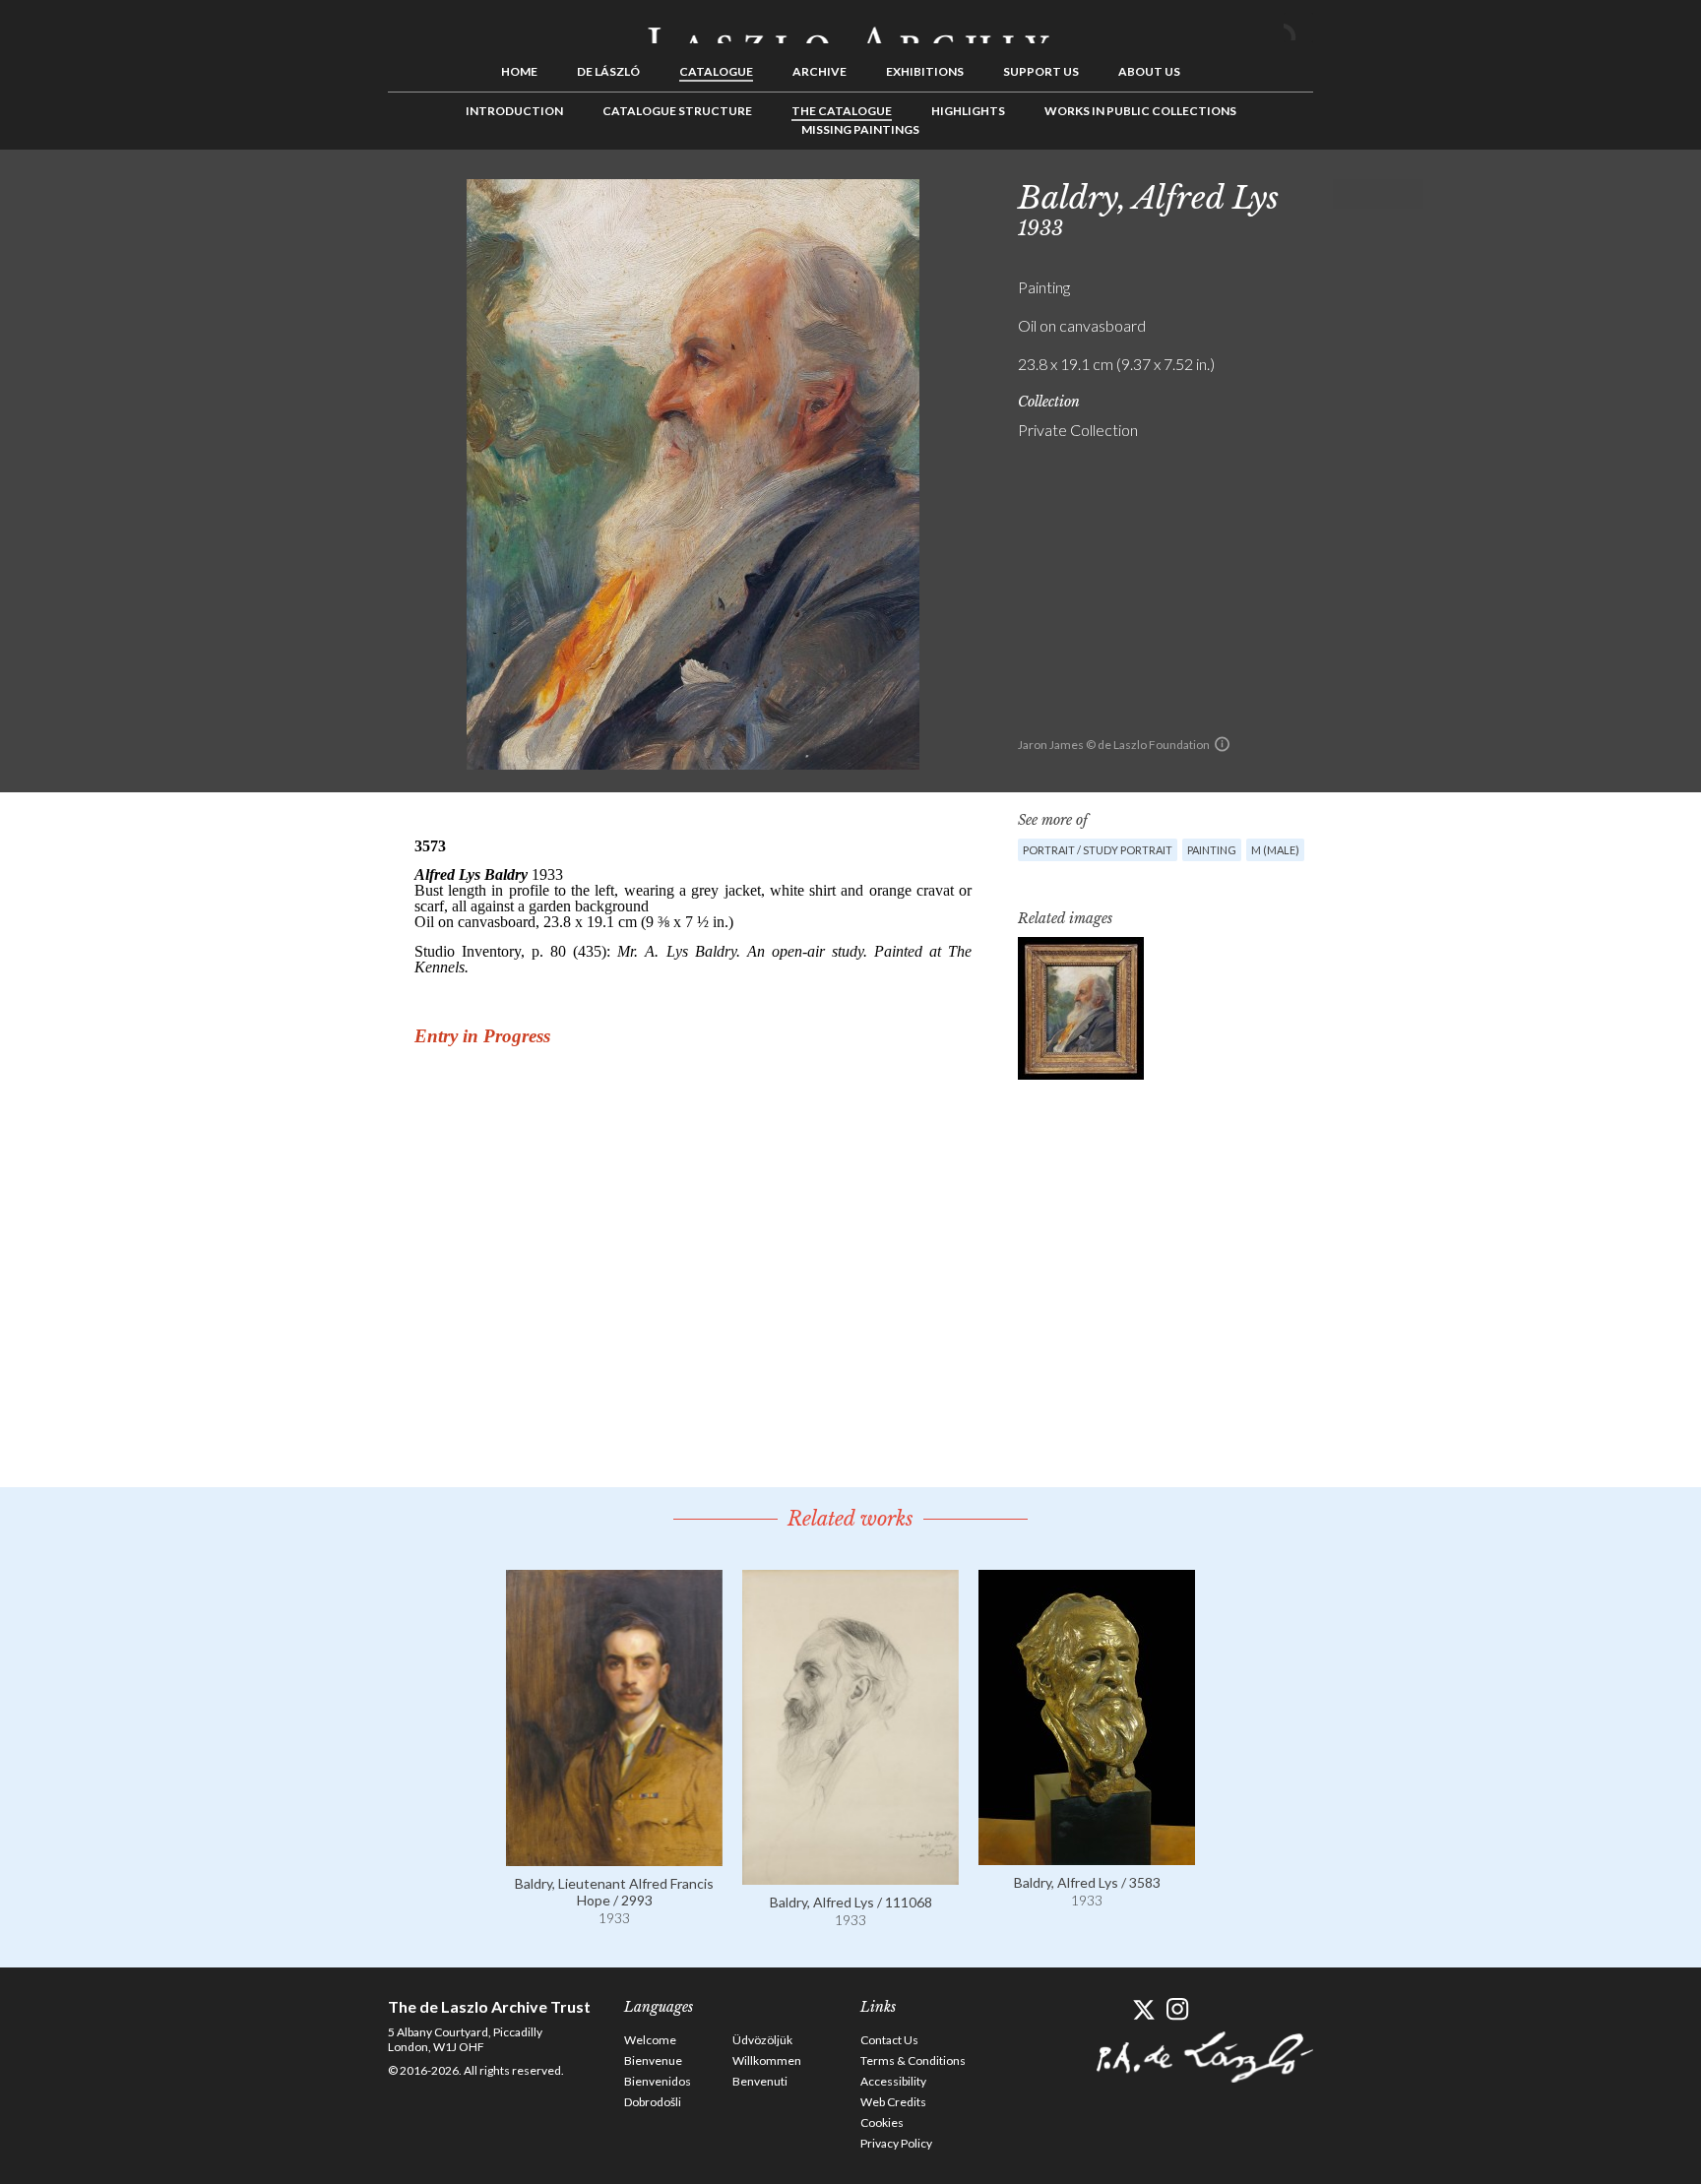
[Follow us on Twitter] (1143, 2009)
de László (608, 71)
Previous (1348, 194)
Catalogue (716, 71)
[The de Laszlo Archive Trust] (850, 27)
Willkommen (767, 2060)
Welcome (650, 2040)
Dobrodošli (653, 2102)
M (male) (1275, 850)
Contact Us (889, 2040)
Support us (1041, 71)
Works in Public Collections (1140, 111)
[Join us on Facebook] (1109, 2009)
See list (1378, 194)
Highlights (968, 111)
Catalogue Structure (677, 111)
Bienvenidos (658, 2081)
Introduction (514, 111)
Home (519, 71)
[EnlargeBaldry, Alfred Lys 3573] (1081, 1008)
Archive (819, 71)
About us (1149, 71)
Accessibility (893, 2081)
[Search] (1298, 28)
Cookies (882, 2122)
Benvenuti (760, 2081)
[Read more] (614, 1857)
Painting (1212, 850)
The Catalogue (842, 111)
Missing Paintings (860, 129)
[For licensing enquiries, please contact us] (1222, 744)
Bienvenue (653, 2060)
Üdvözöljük (762, 2040)
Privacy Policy (896, 2143)
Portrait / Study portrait (1098, 850)
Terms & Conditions (913, 2060)
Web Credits (893, 2102)
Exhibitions (925, 71)
